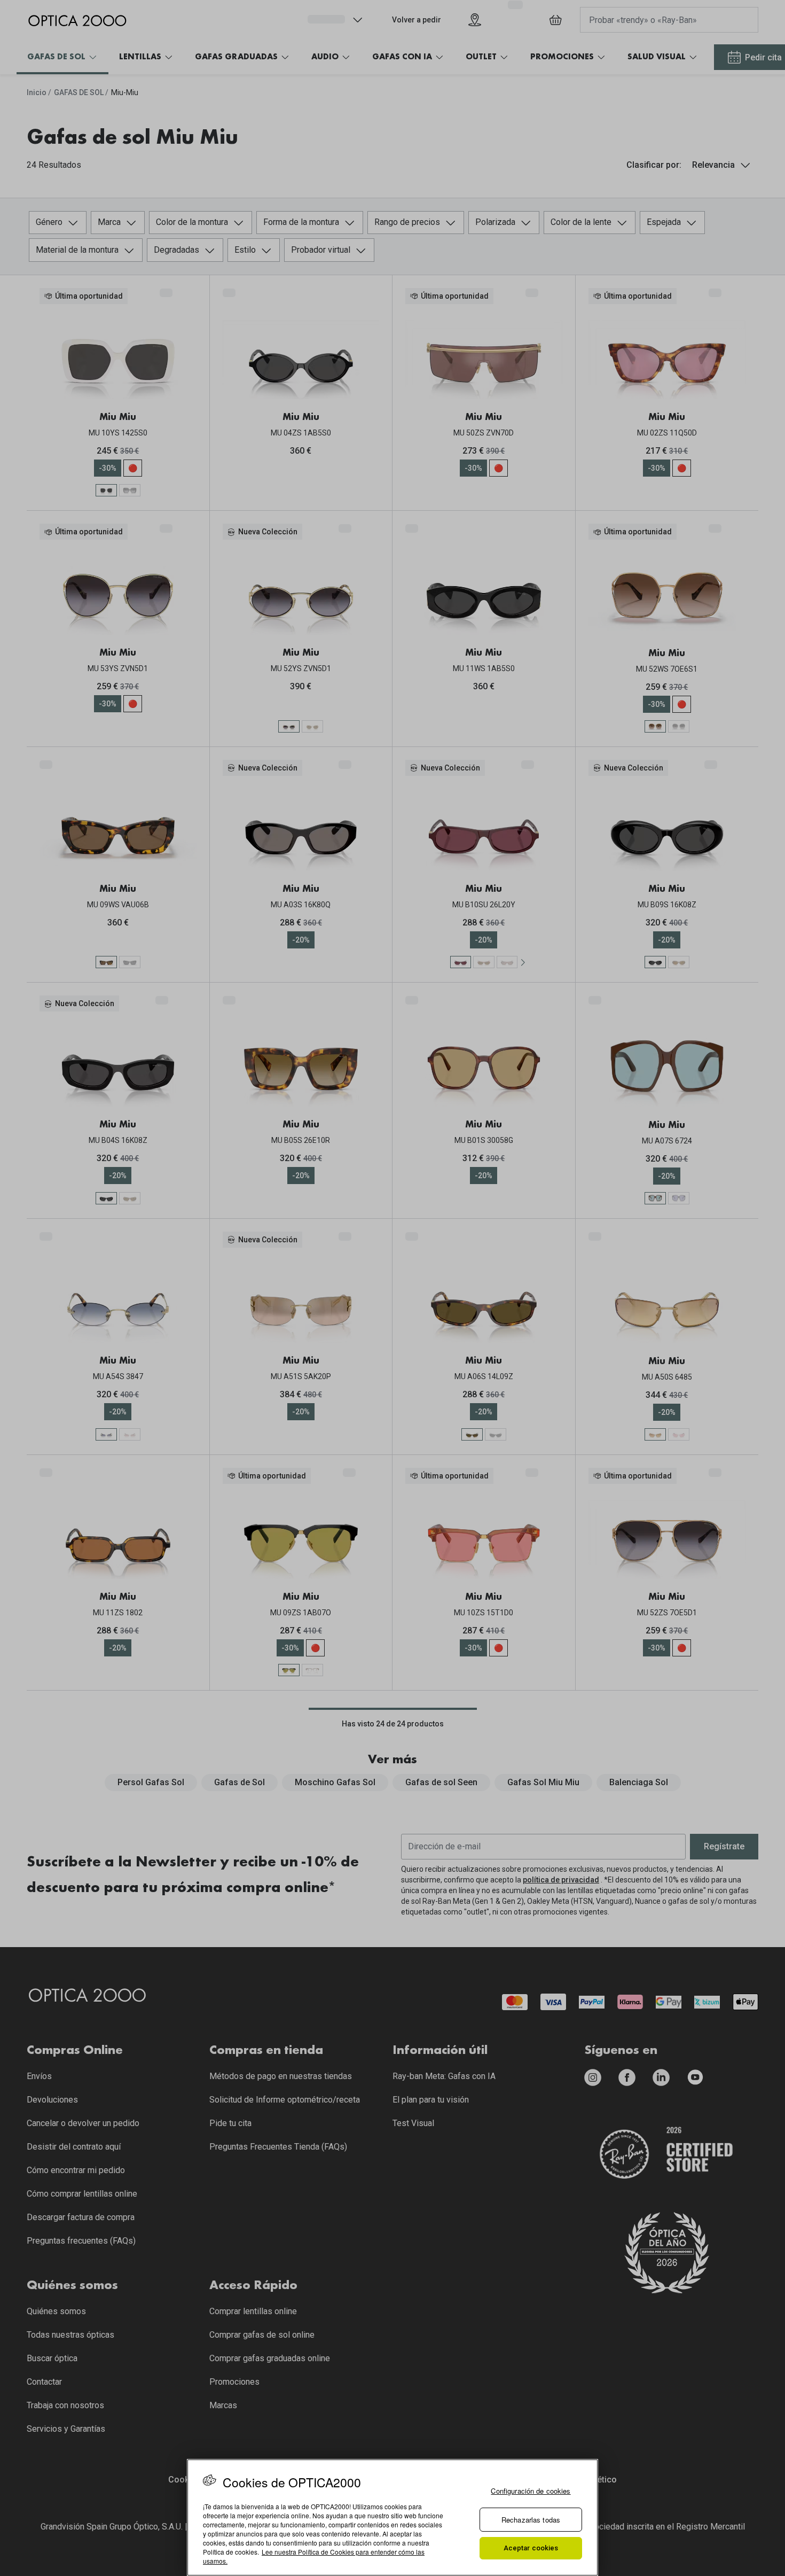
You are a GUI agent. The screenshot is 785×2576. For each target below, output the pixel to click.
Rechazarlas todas (531, 2520)
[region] (392, 2517)
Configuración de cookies (531, 2491)
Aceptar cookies (531, 2548)
